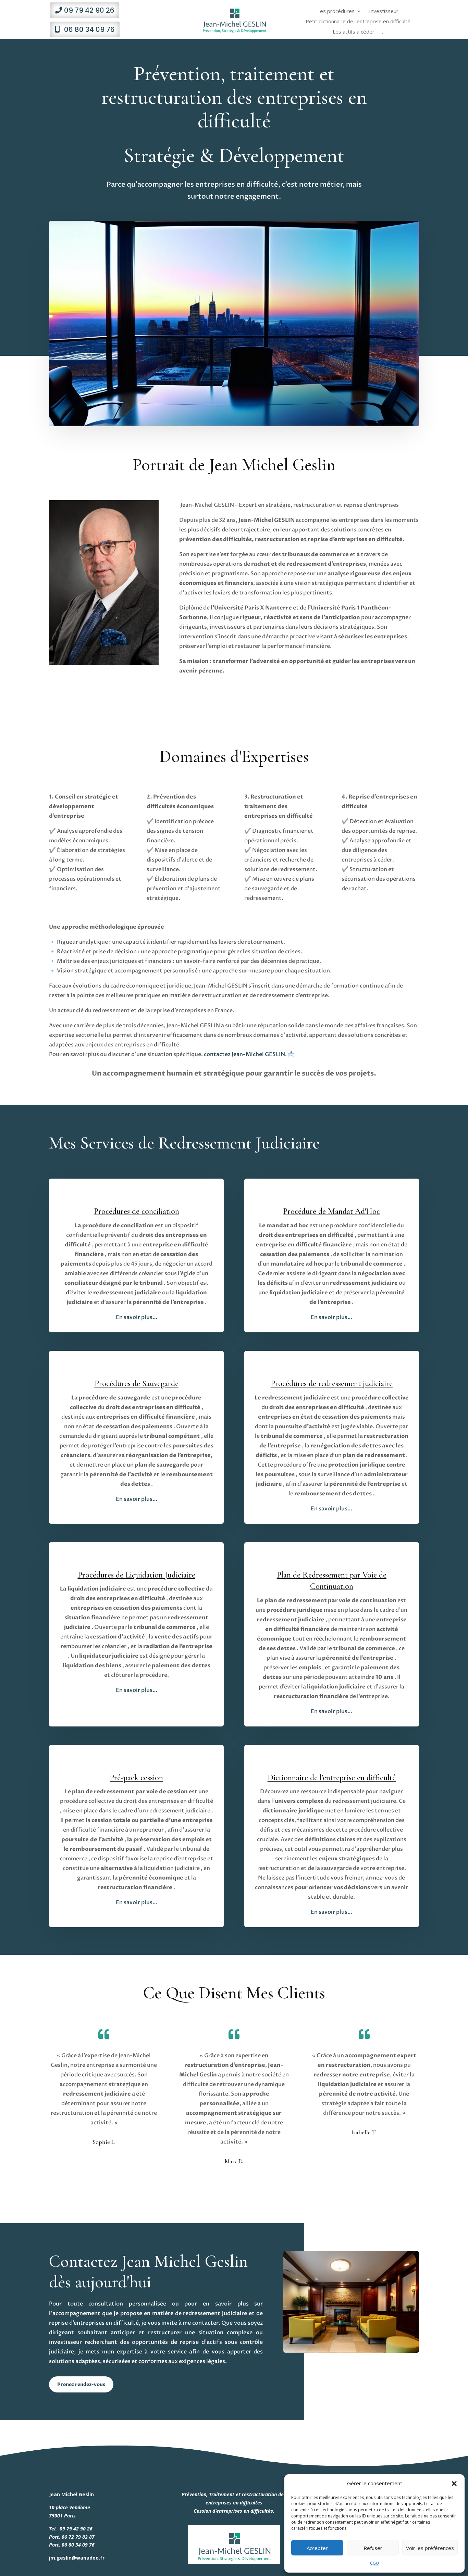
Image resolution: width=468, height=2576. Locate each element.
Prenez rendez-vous (81, 2384)
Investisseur (384, 11)
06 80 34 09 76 (89, 29)
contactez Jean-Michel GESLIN (244, 1054)
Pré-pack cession (136, 1778)
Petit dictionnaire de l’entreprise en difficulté (358, 22)
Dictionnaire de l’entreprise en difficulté (332, 1778)
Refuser (373, 2548)
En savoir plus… (331, 1912)
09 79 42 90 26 (89, 10)
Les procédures (336, 11)
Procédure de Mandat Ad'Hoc (331, 1211)
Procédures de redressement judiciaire (332, 1384)
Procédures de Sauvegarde (137, 1384)
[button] (454, 2484)
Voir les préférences (430, 2548)
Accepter (317, 2548)
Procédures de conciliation (137, 1211)
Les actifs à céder (354, 32)
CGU (374, 2563)
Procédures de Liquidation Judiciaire (137, 1575)
